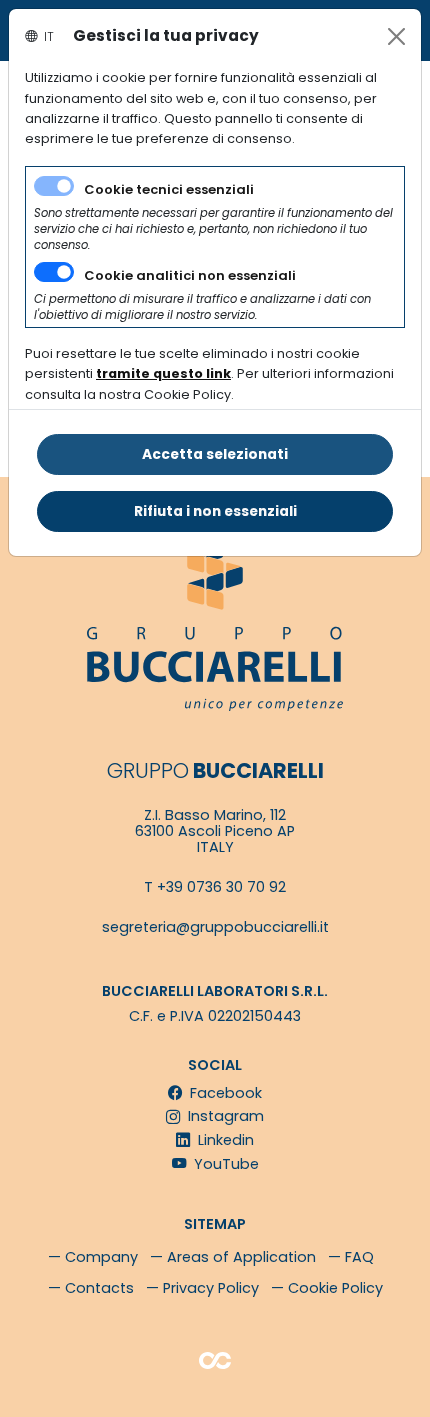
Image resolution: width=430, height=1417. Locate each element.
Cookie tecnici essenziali (169, 189)
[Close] (396, 36)
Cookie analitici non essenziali (190, 275)
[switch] (54, 272)
